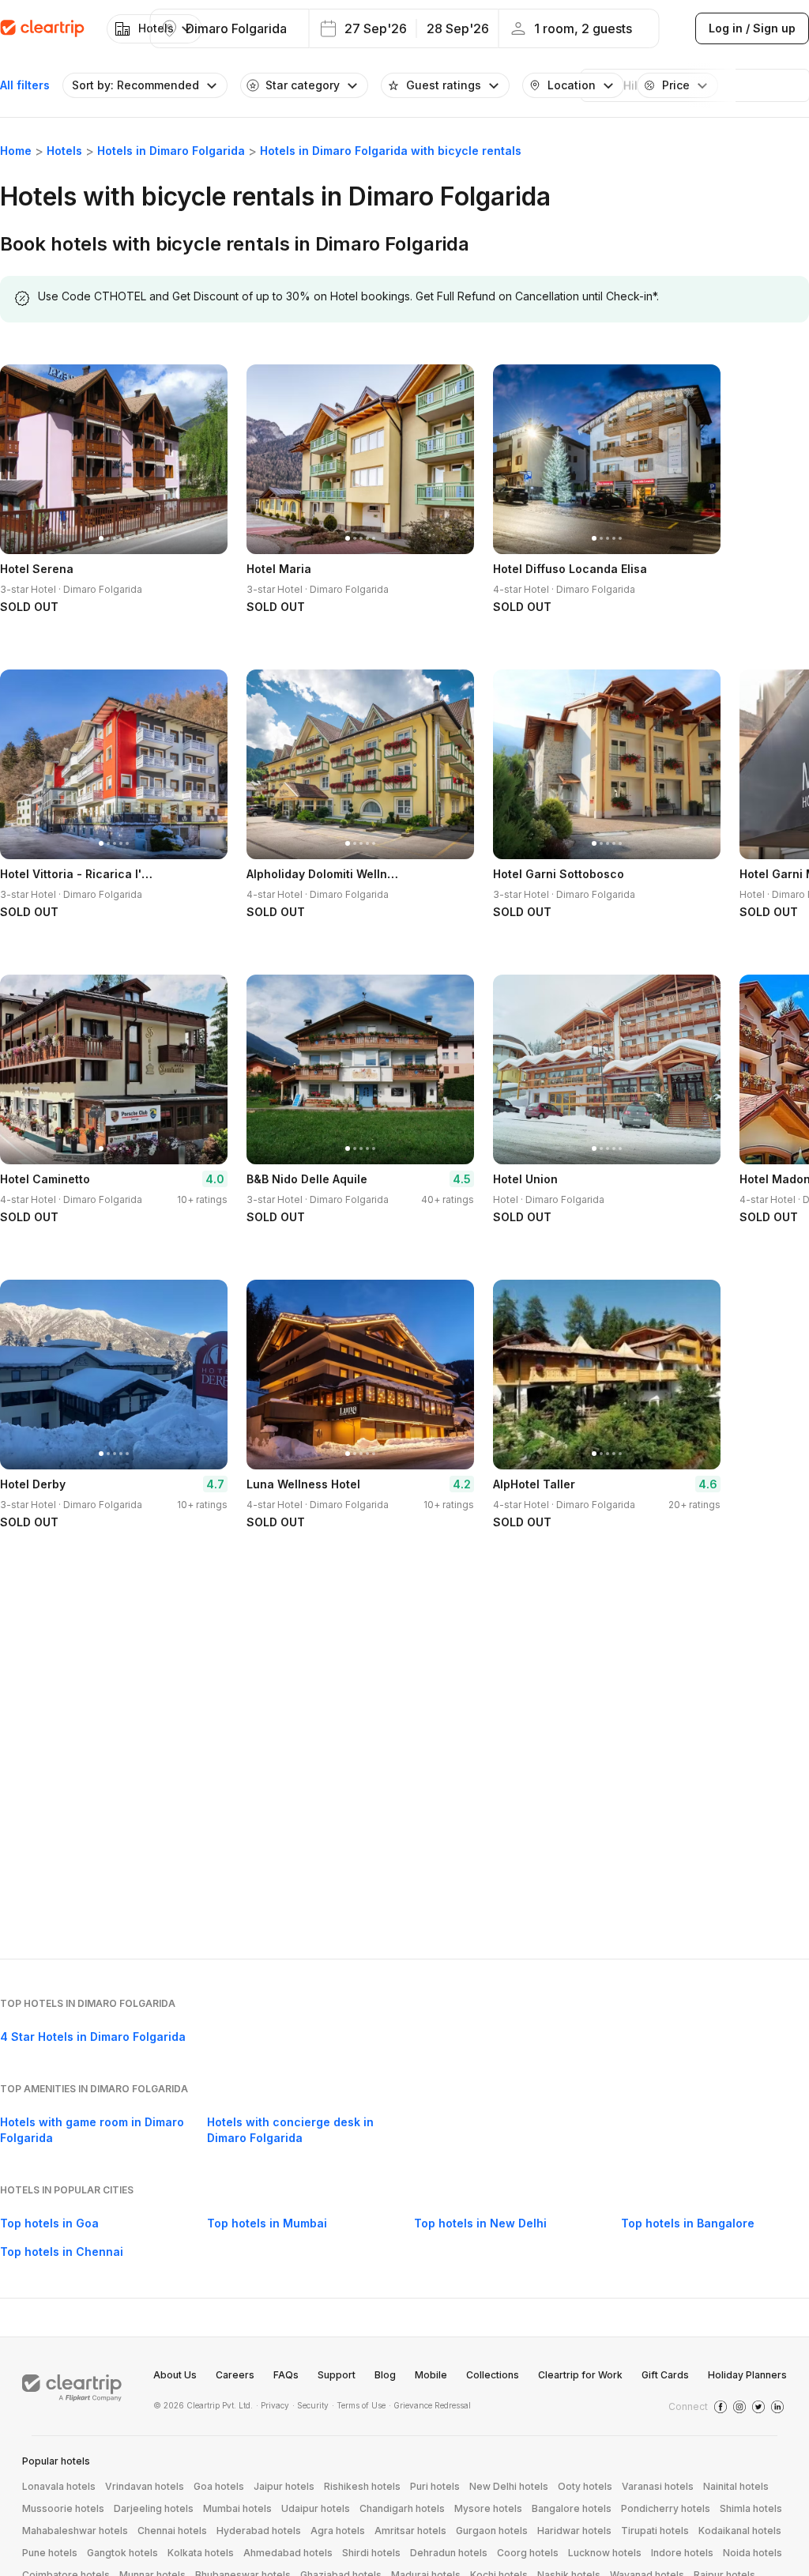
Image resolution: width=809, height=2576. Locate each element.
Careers (235, 2375)
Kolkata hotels (201, 2553)
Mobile (431, 2375)
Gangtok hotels (122, 2553)
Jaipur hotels (284, 2486)
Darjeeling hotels (154, 2508)
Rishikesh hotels (362, 2486)
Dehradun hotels (449, 2553)
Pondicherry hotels (666, 2508)
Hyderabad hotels (259, 2531)
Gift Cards (665, 2375)
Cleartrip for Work (580, 2375)
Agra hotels (338, 2531)
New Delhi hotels (509, 2486)
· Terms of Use (359, 2405)
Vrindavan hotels (145, 2486)
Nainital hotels (736, 2486)
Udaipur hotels (316, 2508)
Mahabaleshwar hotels (75, 2531)
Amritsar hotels (410, 2531)
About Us (175, 2375)
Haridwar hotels (574, 2531)
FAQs (286, 2375)
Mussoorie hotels (63, 2508)
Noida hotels (753, 2553)
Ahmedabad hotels (288, 2553)
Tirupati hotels (655, 2531)
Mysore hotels (488, 2508)
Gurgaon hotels (492, 2531)
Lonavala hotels (59, 2486)
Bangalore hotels (572, 2508)
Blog (385, 2375)
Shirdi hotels (371, 2553)
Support (337, 2375)
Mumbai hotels (237, 2508)
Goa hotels (219, 2486)
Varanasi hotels (658, 2486)
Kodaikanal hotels (740, 2531)
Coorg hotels (528, 2553)
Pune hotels (50, 2553)
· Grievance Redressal (430, 2405)
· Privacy (273, 2405)
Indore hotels (682, 2553)
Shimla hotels (751, 2508)
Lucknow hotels (605, 2553)
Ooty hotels (585, 2486)
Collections (493, 2375)
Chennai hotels (172, 2531)
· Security (310, 2405)
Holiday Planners (747, 2375)
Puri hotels (435, 2486)
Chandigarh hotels (402, 2508)
